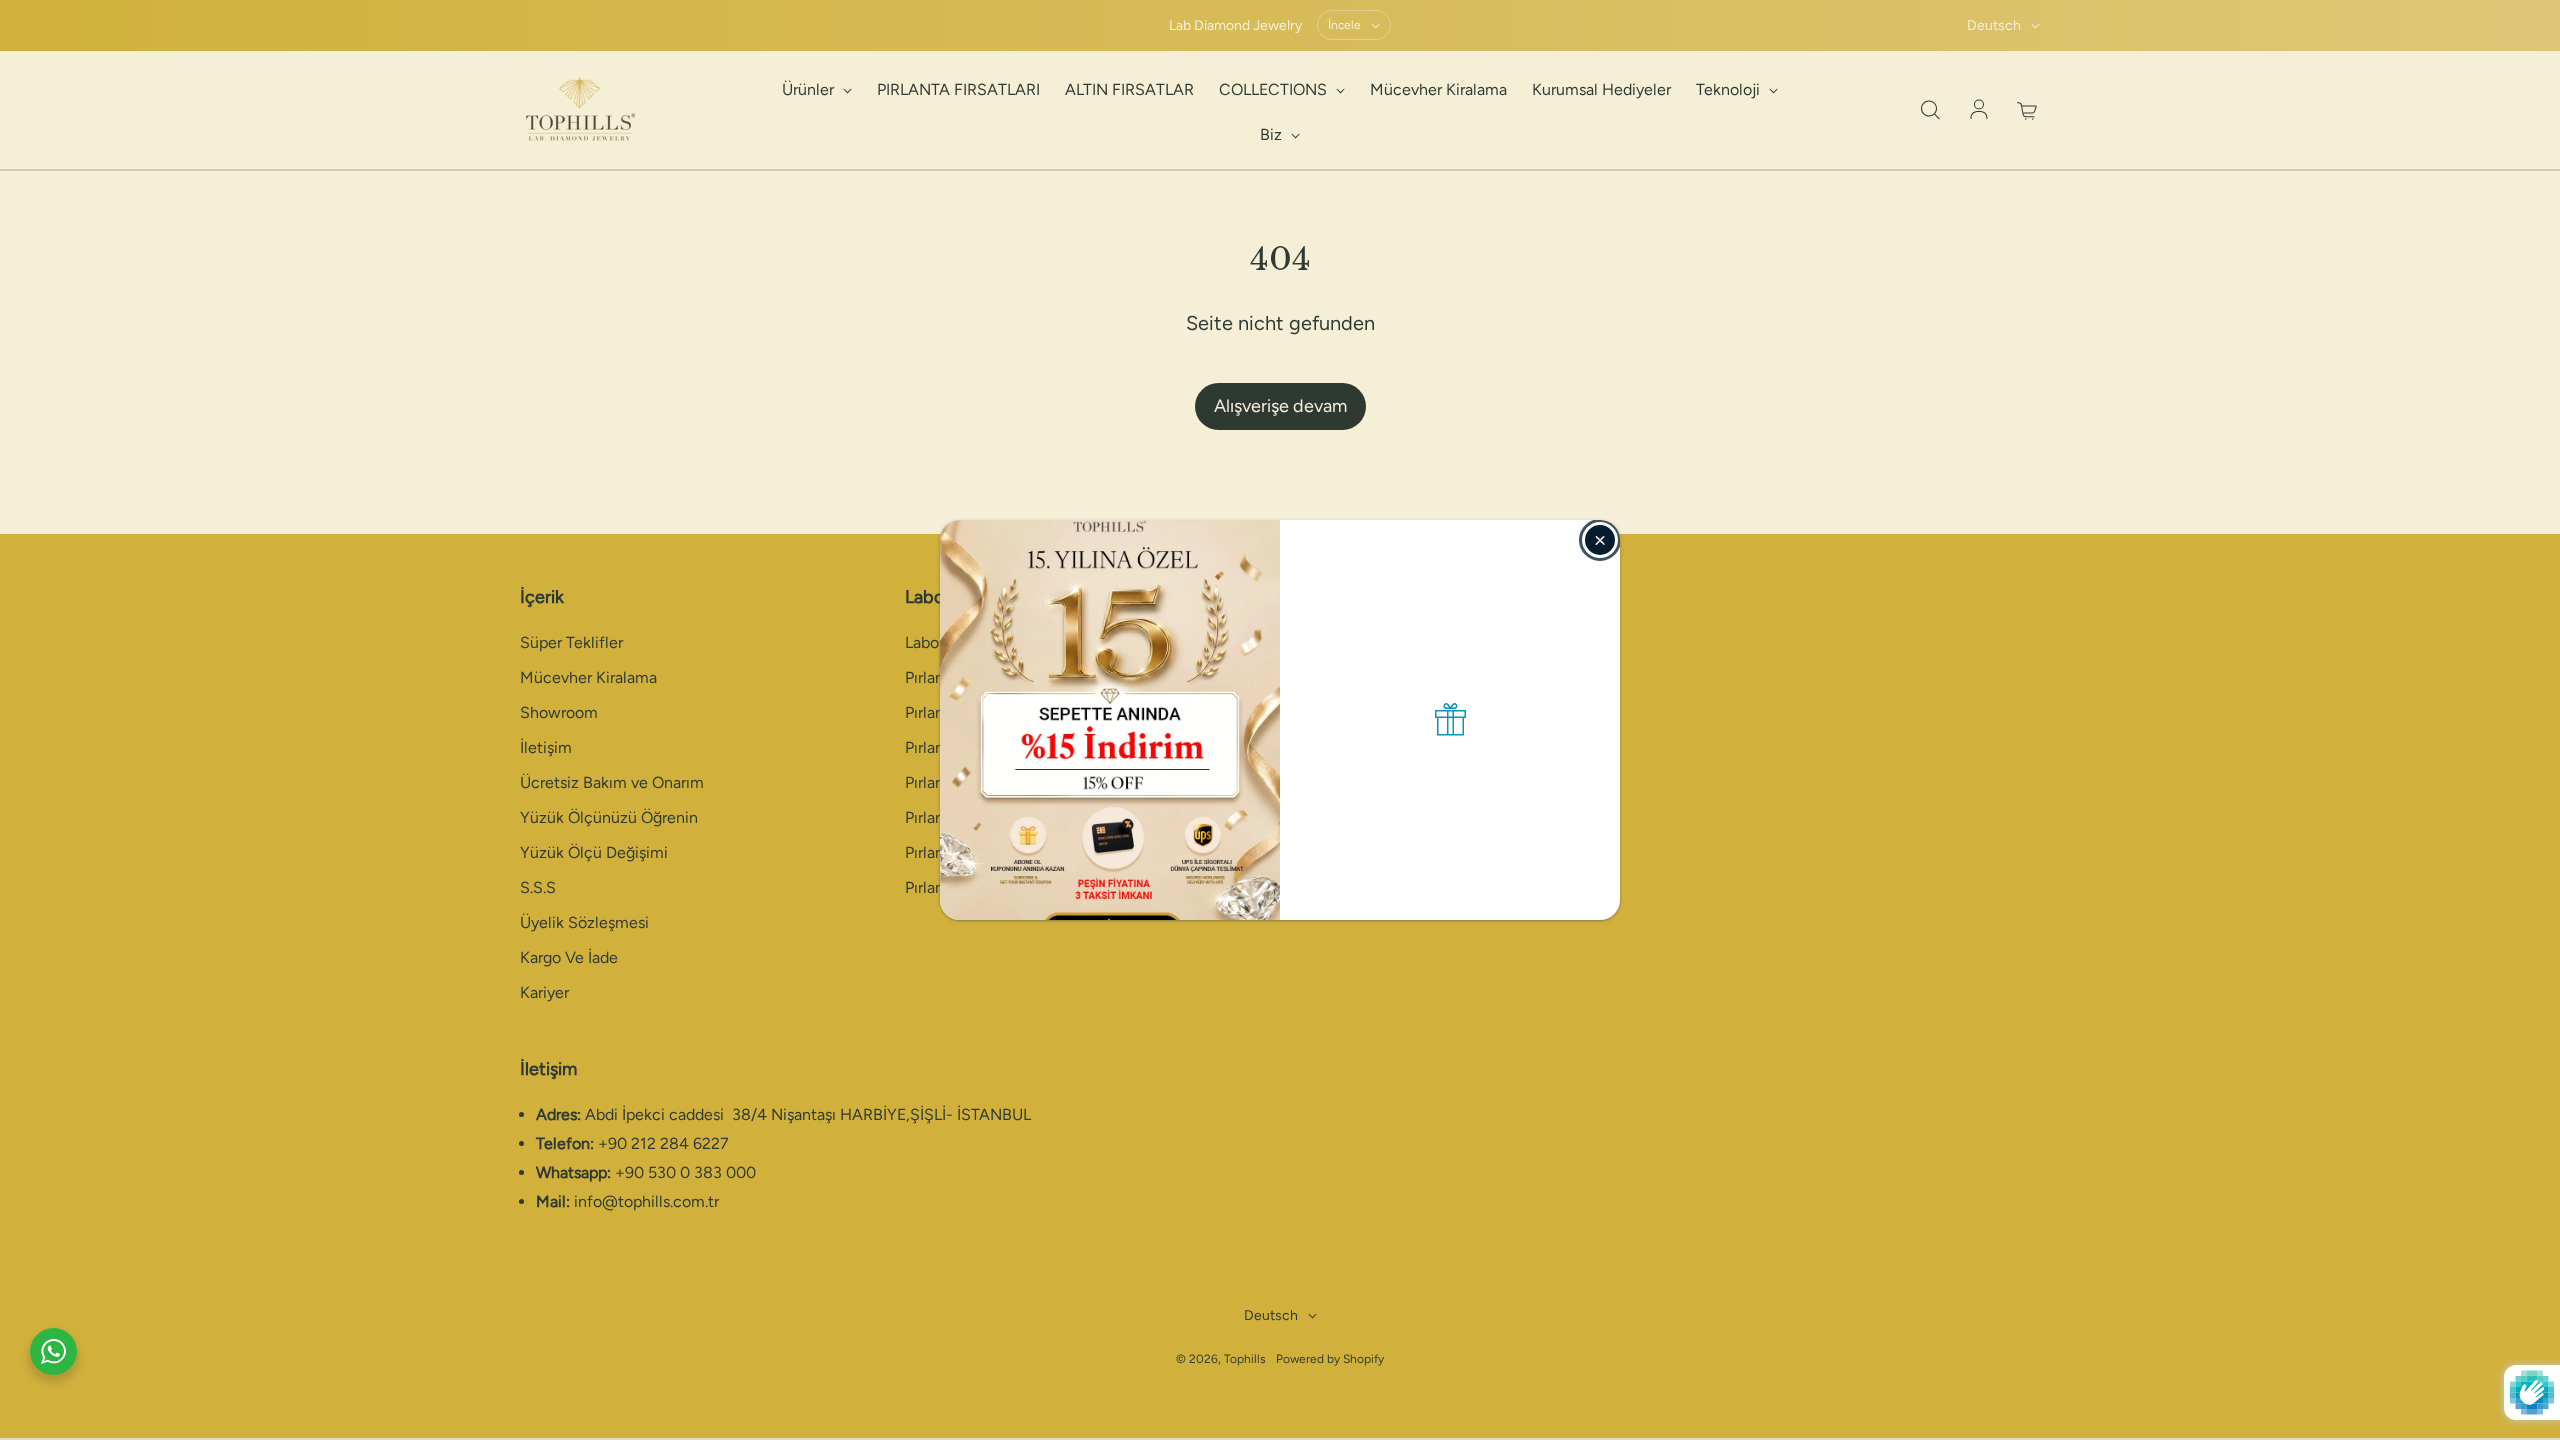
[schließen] (1600, 540)
